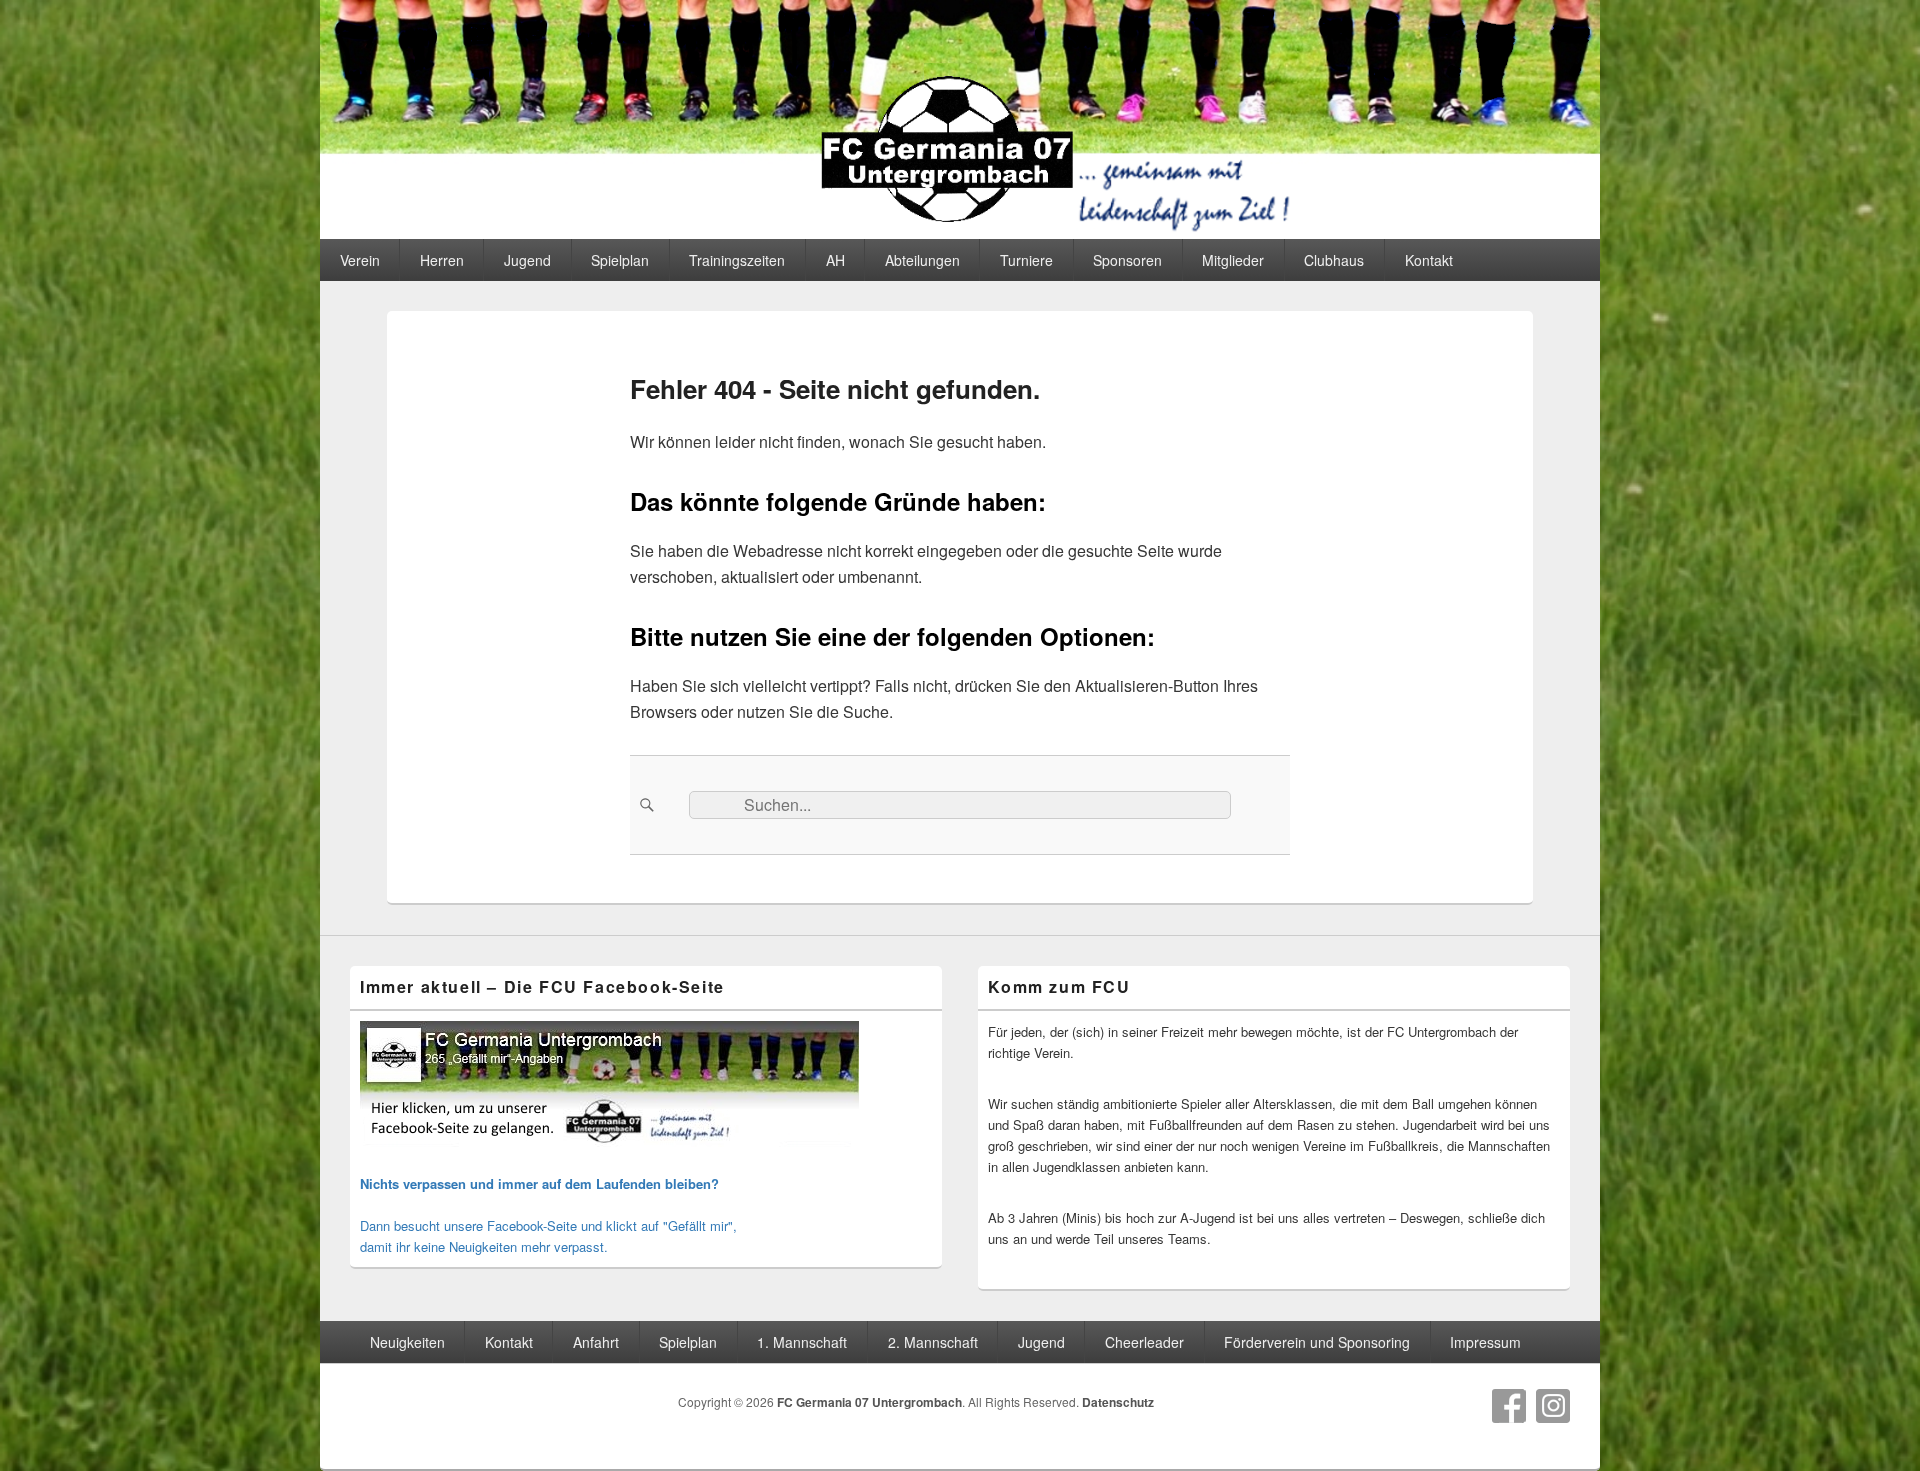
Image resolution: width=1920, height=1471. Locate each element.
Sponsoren (1127, 260)
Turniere (1026, 260)
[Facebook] (1509, 1406)
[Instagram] (1553, 1406)
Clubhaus (1334, 260)
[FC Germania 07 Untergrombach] (960, 232)
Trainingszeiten (737, 260)
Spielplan (620, 260)
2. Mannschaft (933, 1342)
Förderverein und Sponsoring (1317, 1342)
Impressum (1485, 1342)
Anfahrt (596, 1342)
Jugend (527, 260)
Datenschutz (1118, 1402)
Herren (442, 260)
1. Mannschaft (802, 1342)
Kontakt (1429, 260)
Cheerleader (1144, 1342)
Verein (360, 260)
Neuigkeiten (407, 1342)
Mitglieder (1233, 260)
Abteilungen (922, 260)
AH (835, 260)
